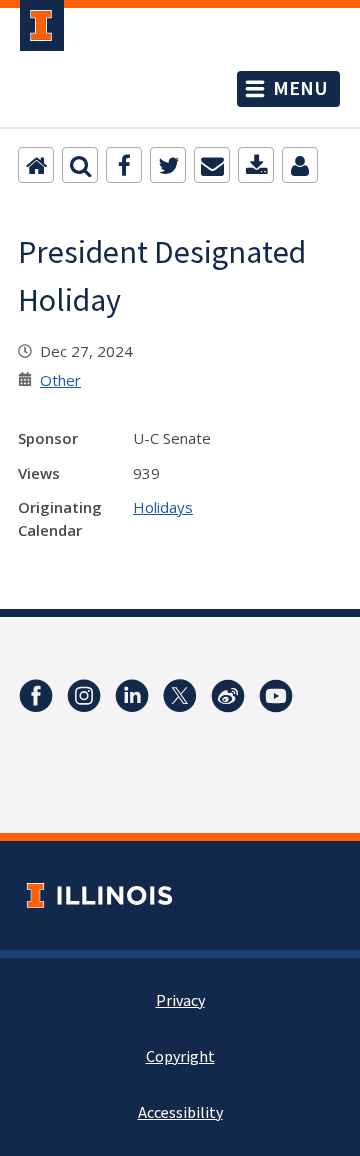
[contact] (300, 165)
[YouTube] (276, 696)
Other (60, 380)
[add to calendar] (256, 165)
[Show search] (80, 165)
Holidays (163, 507)
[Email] (212, 165)
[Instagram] (84, 696)
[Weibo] (228, 696)
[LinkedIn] (132, 696)
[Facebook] (124, 165)
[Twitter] (168, 165)
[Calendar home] (36, 165)
